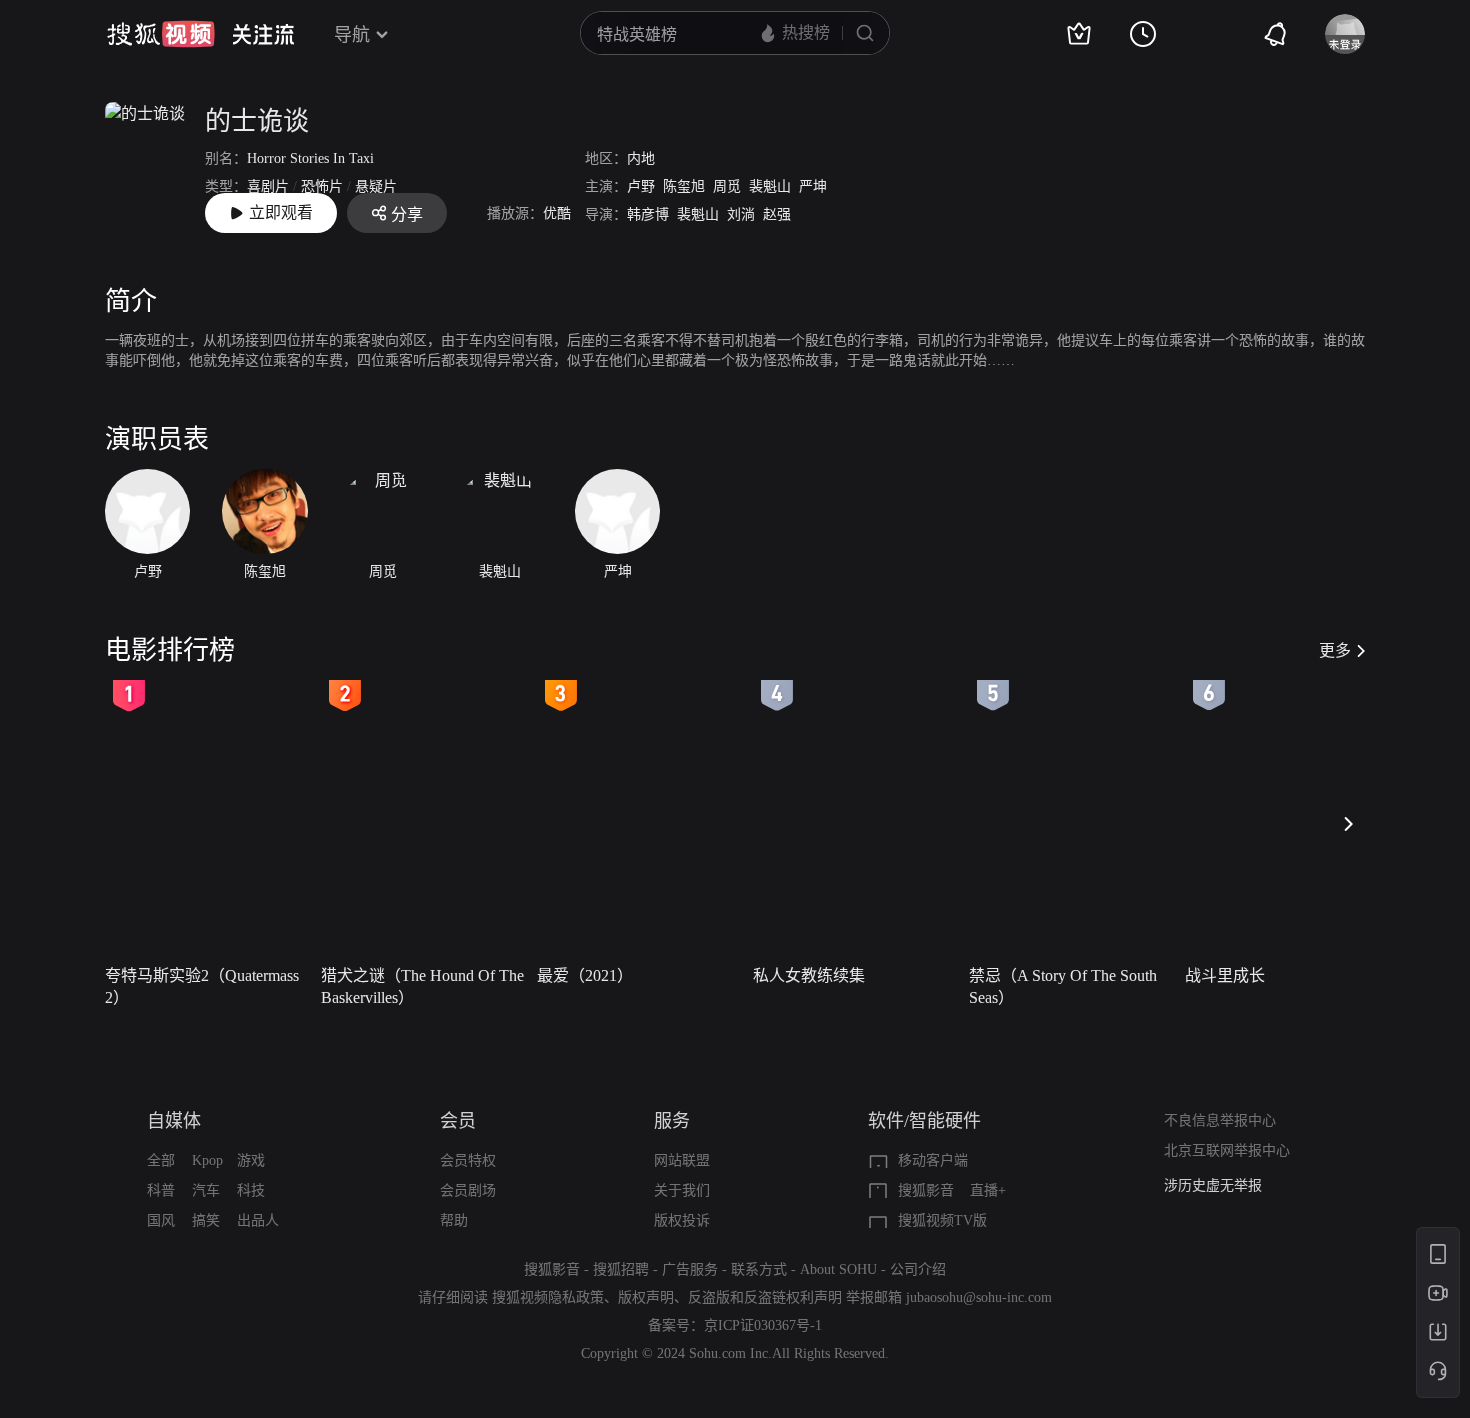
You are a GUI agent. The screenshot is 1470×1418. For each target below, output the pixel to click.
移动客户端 (933, 1160)
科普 (161, 1190)
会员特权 (468, 1160)
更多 (1335, 650)
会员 (458, 1121)
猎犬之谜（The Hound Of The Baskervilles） (422, 986)
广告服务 (690, 1269)
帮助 (454, 1220)
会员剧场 (468, 1190)
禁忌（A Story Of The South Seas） (1063, 986)
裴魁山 (770, 186)
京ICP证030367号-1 (763, 1325)
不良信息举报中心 (1220, 1120)
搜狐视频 (161, 34)
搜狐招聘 (621, 1269)
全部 (161, 1160)
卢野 (641, 186)
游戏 (251, 1160)
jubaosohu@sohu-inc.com (979, 1297)
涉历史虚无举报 (1213, 1183)
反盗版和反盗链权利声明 (765, 1297)
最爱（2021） (585, 975)
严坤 (813, 186)
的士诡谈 (257, 121)
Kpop (207, 1160)
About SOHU (838, 1269)
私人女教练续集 (809, 975)
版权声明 (646, 1297)
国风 (161, 1220)
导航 (352, 35)
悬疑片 (376, 186)
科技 (251, 1190)
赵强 (777, 214)
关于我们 (682, 1190)
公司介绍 (918, 1269)
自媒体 (174, 1121)
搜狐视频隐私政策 (548, 1297)
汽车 (206, 1190)
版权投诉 (682, 1220)
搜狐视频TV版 (942, 1220)
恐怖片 (322, 186)
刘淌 (741, 214)
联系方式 (759, 1269)
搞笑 (206, 1220)
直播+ (988, 1190)
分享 (407, 214)
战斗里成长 (1225, 975)
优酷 (557, 213)
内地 (641, 158)
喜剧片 (268, 186)
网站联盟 (682, 1160)
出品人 (258, 1220)
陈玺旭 (684, 186)
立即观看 (281, 212)
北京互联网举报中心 (1227, 1150)
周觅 (727, 186)
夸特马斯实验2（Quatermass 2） (202, 986)
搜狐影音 (926, 1190)
